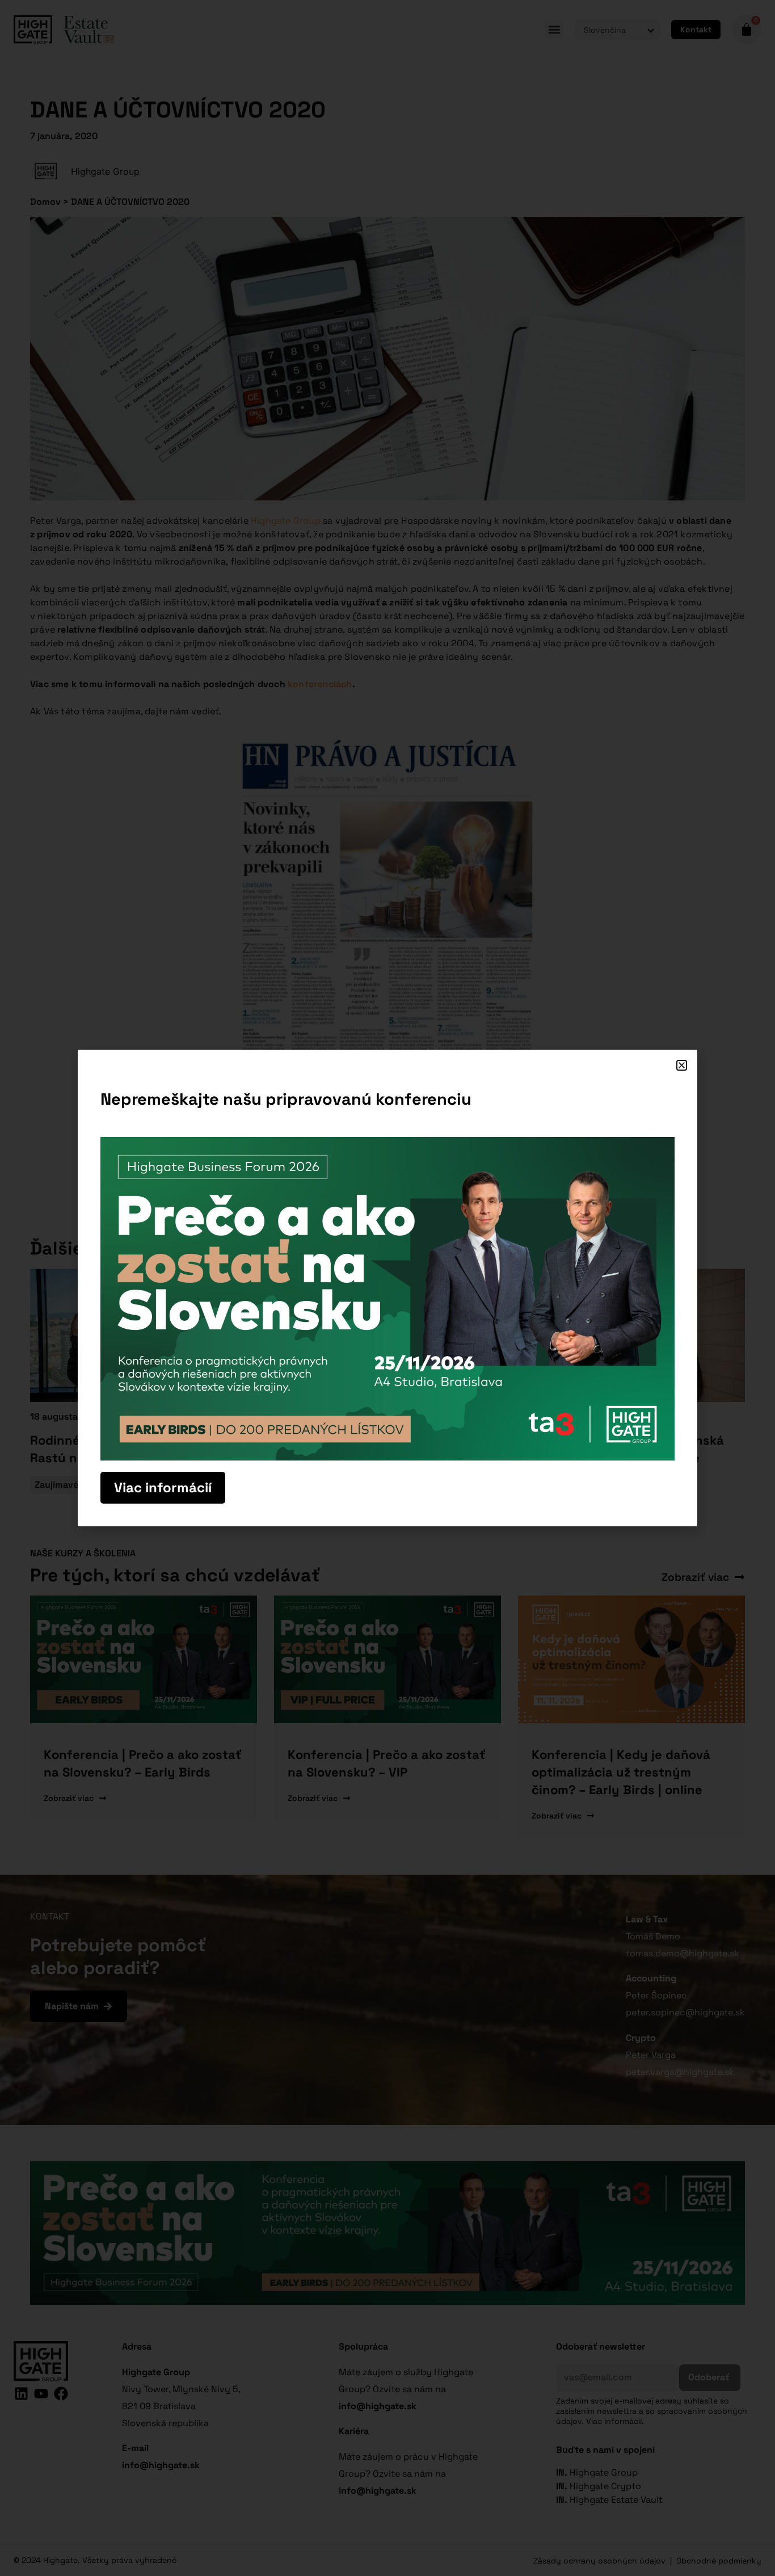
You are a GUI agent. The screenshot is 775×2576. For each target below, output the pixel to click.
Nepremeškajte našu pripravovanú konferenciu (286, 1099)
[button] (682, 1065)
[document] (387, 1288)
